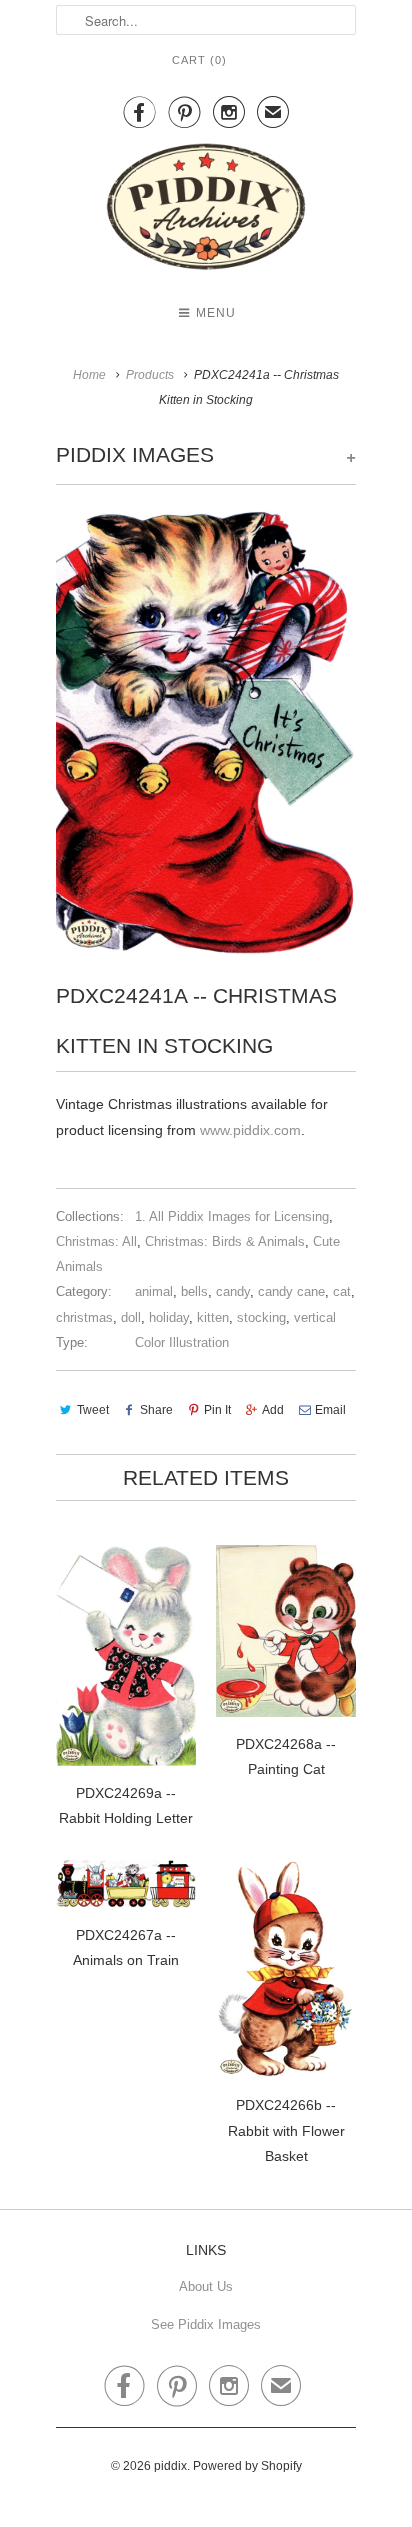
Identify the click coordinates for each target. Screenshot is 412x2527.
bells (194, 1291)
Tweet (93, 1410)
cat (342, 1291)
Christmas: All (96, 1241)
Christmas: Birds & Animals (225, 1241)
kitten (213, 1317)
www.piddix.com (250, 1130)
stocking (261, 1317)
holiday (169, 1317)
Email (330, 1410)
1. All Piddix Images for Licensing (232, 1216)
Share (156, 1410)
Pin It (217, 1410)
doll (131, 1317)
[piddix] (206, 210)
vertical (315, 1317)
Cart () (199, 60)
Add (273, 1410)
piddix (170, 2466)
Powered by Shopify (247, 2466)
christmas (84, 1317)
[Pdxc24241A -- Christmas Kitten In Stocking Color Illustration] (206, 733)
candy (233, 1291)
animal (154, 1291)
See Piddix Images (206, 2324)
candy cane (291, 1291)
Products (150, 375)
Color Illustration (182, 1342)
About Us (206, 2286)
